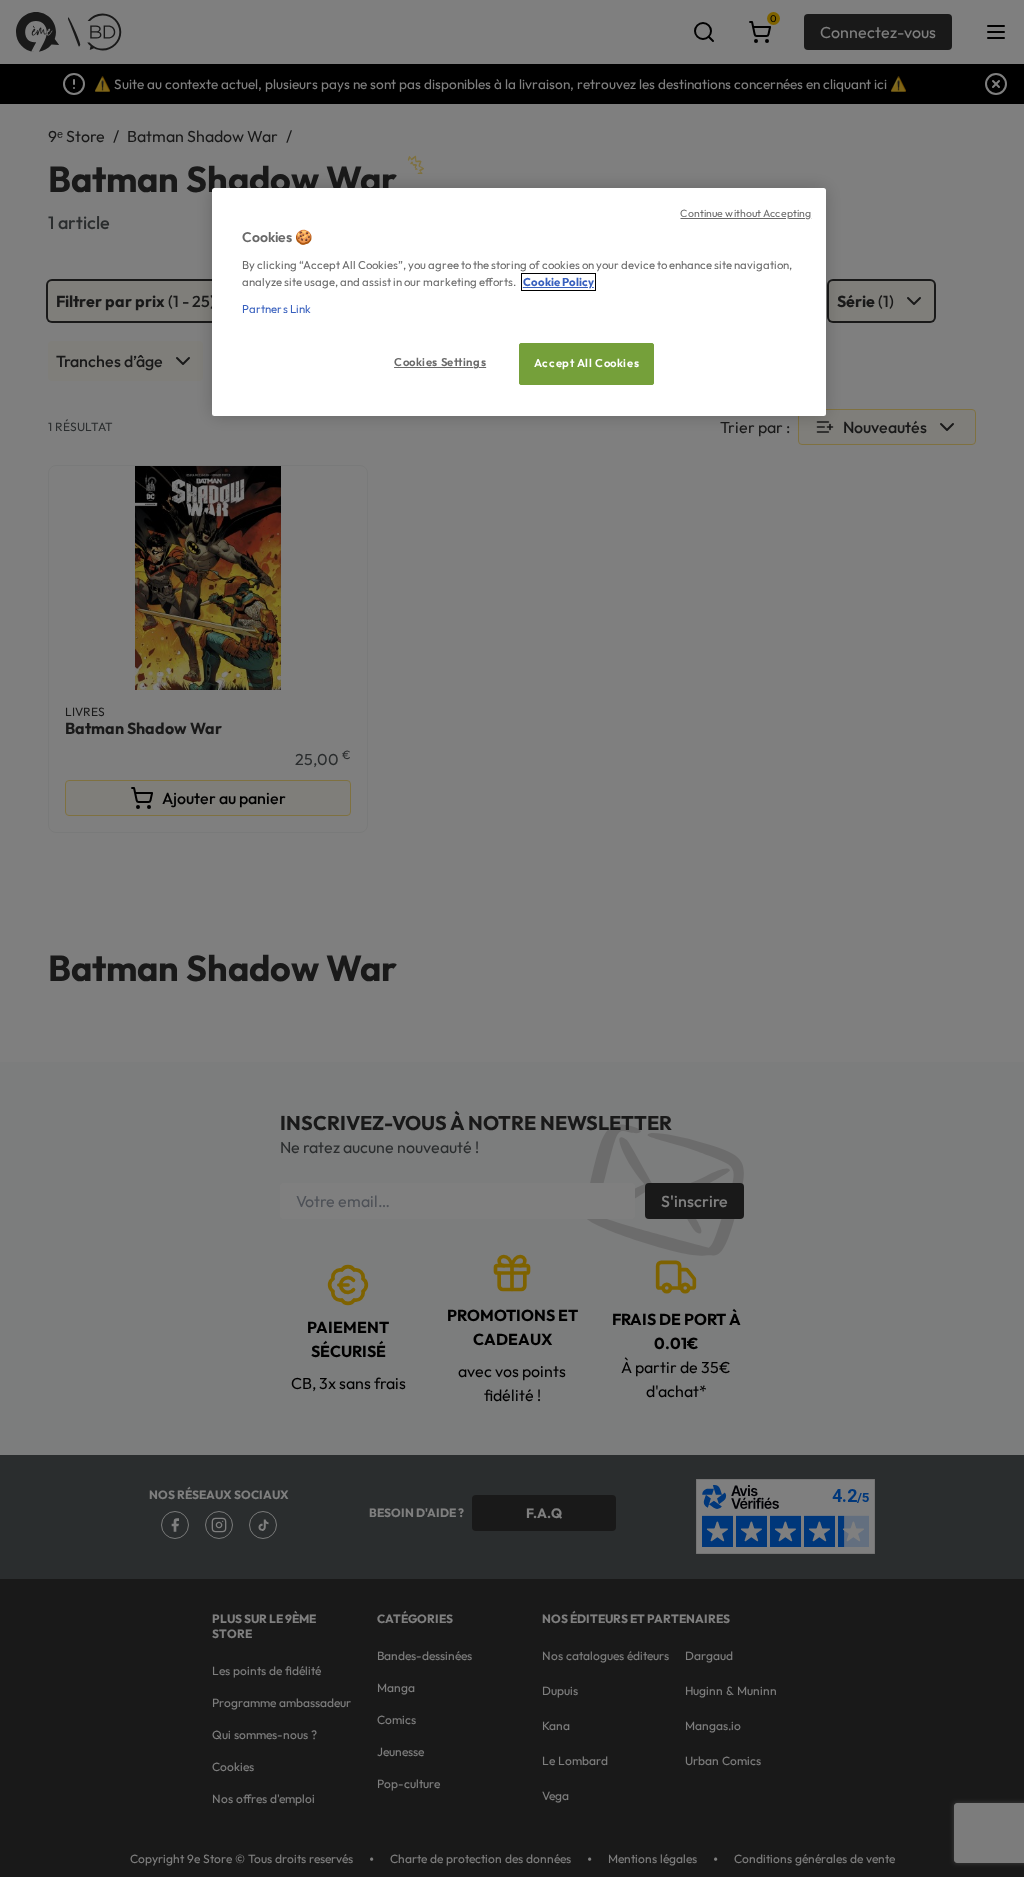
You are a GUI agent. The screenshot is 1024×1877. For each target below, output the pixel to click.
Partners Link (276, 309)
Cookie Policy (558, 282)
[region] (519, 302)
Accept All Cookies (586, 363)
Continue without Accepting (745, 213)
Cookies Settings (440, 362)
